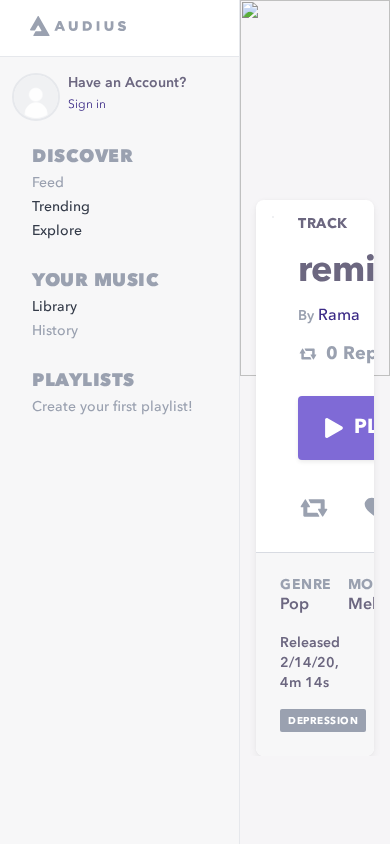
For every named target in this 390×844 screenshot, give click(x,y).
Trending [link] (61, 207)
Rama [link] (339, 316)
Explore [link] (57, 231)
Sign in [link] (87, 105)
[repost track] (314, 508)
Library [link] (54, 307)
